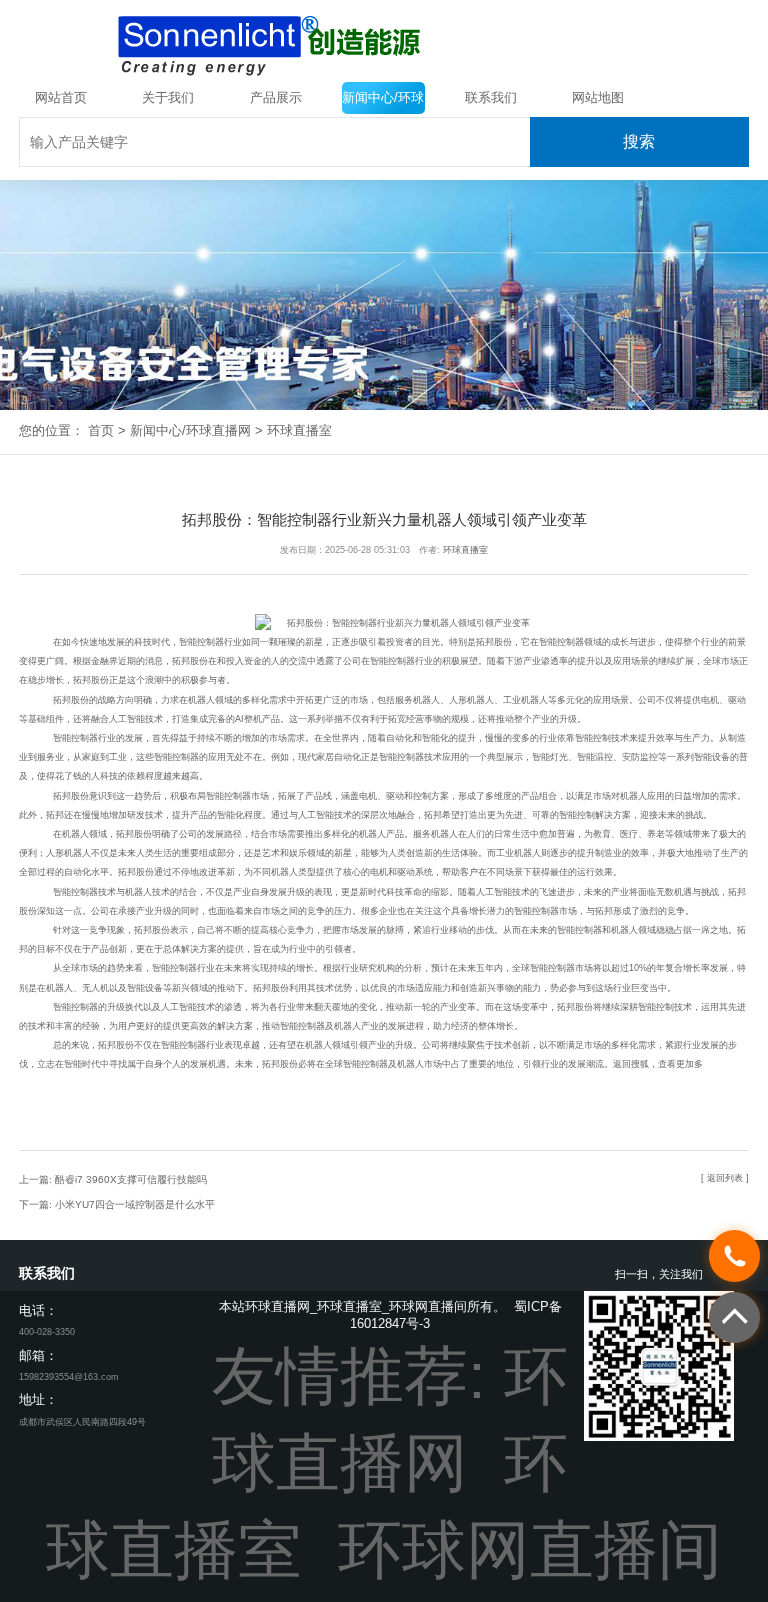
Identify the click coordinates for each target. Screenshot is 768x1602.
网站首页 (61, 97)
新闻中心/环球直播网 (383, 102)
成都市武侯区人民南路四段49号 (82, 1422)
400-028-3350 (47, 1332)
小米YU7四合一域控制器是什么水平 (135, 1204)
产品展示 (276, 97)
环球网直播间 (530, 1550)
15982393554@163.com (69, 1377)
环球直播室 (299, 430)
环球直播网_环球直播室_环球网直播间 (356, 1306)
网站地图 (598, 97)
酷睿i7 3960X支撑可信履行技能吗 (131, 1179)
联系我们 (491, 97)
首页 (101, 430)
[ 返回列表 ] (725, 1178)
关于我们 (168, 97)
